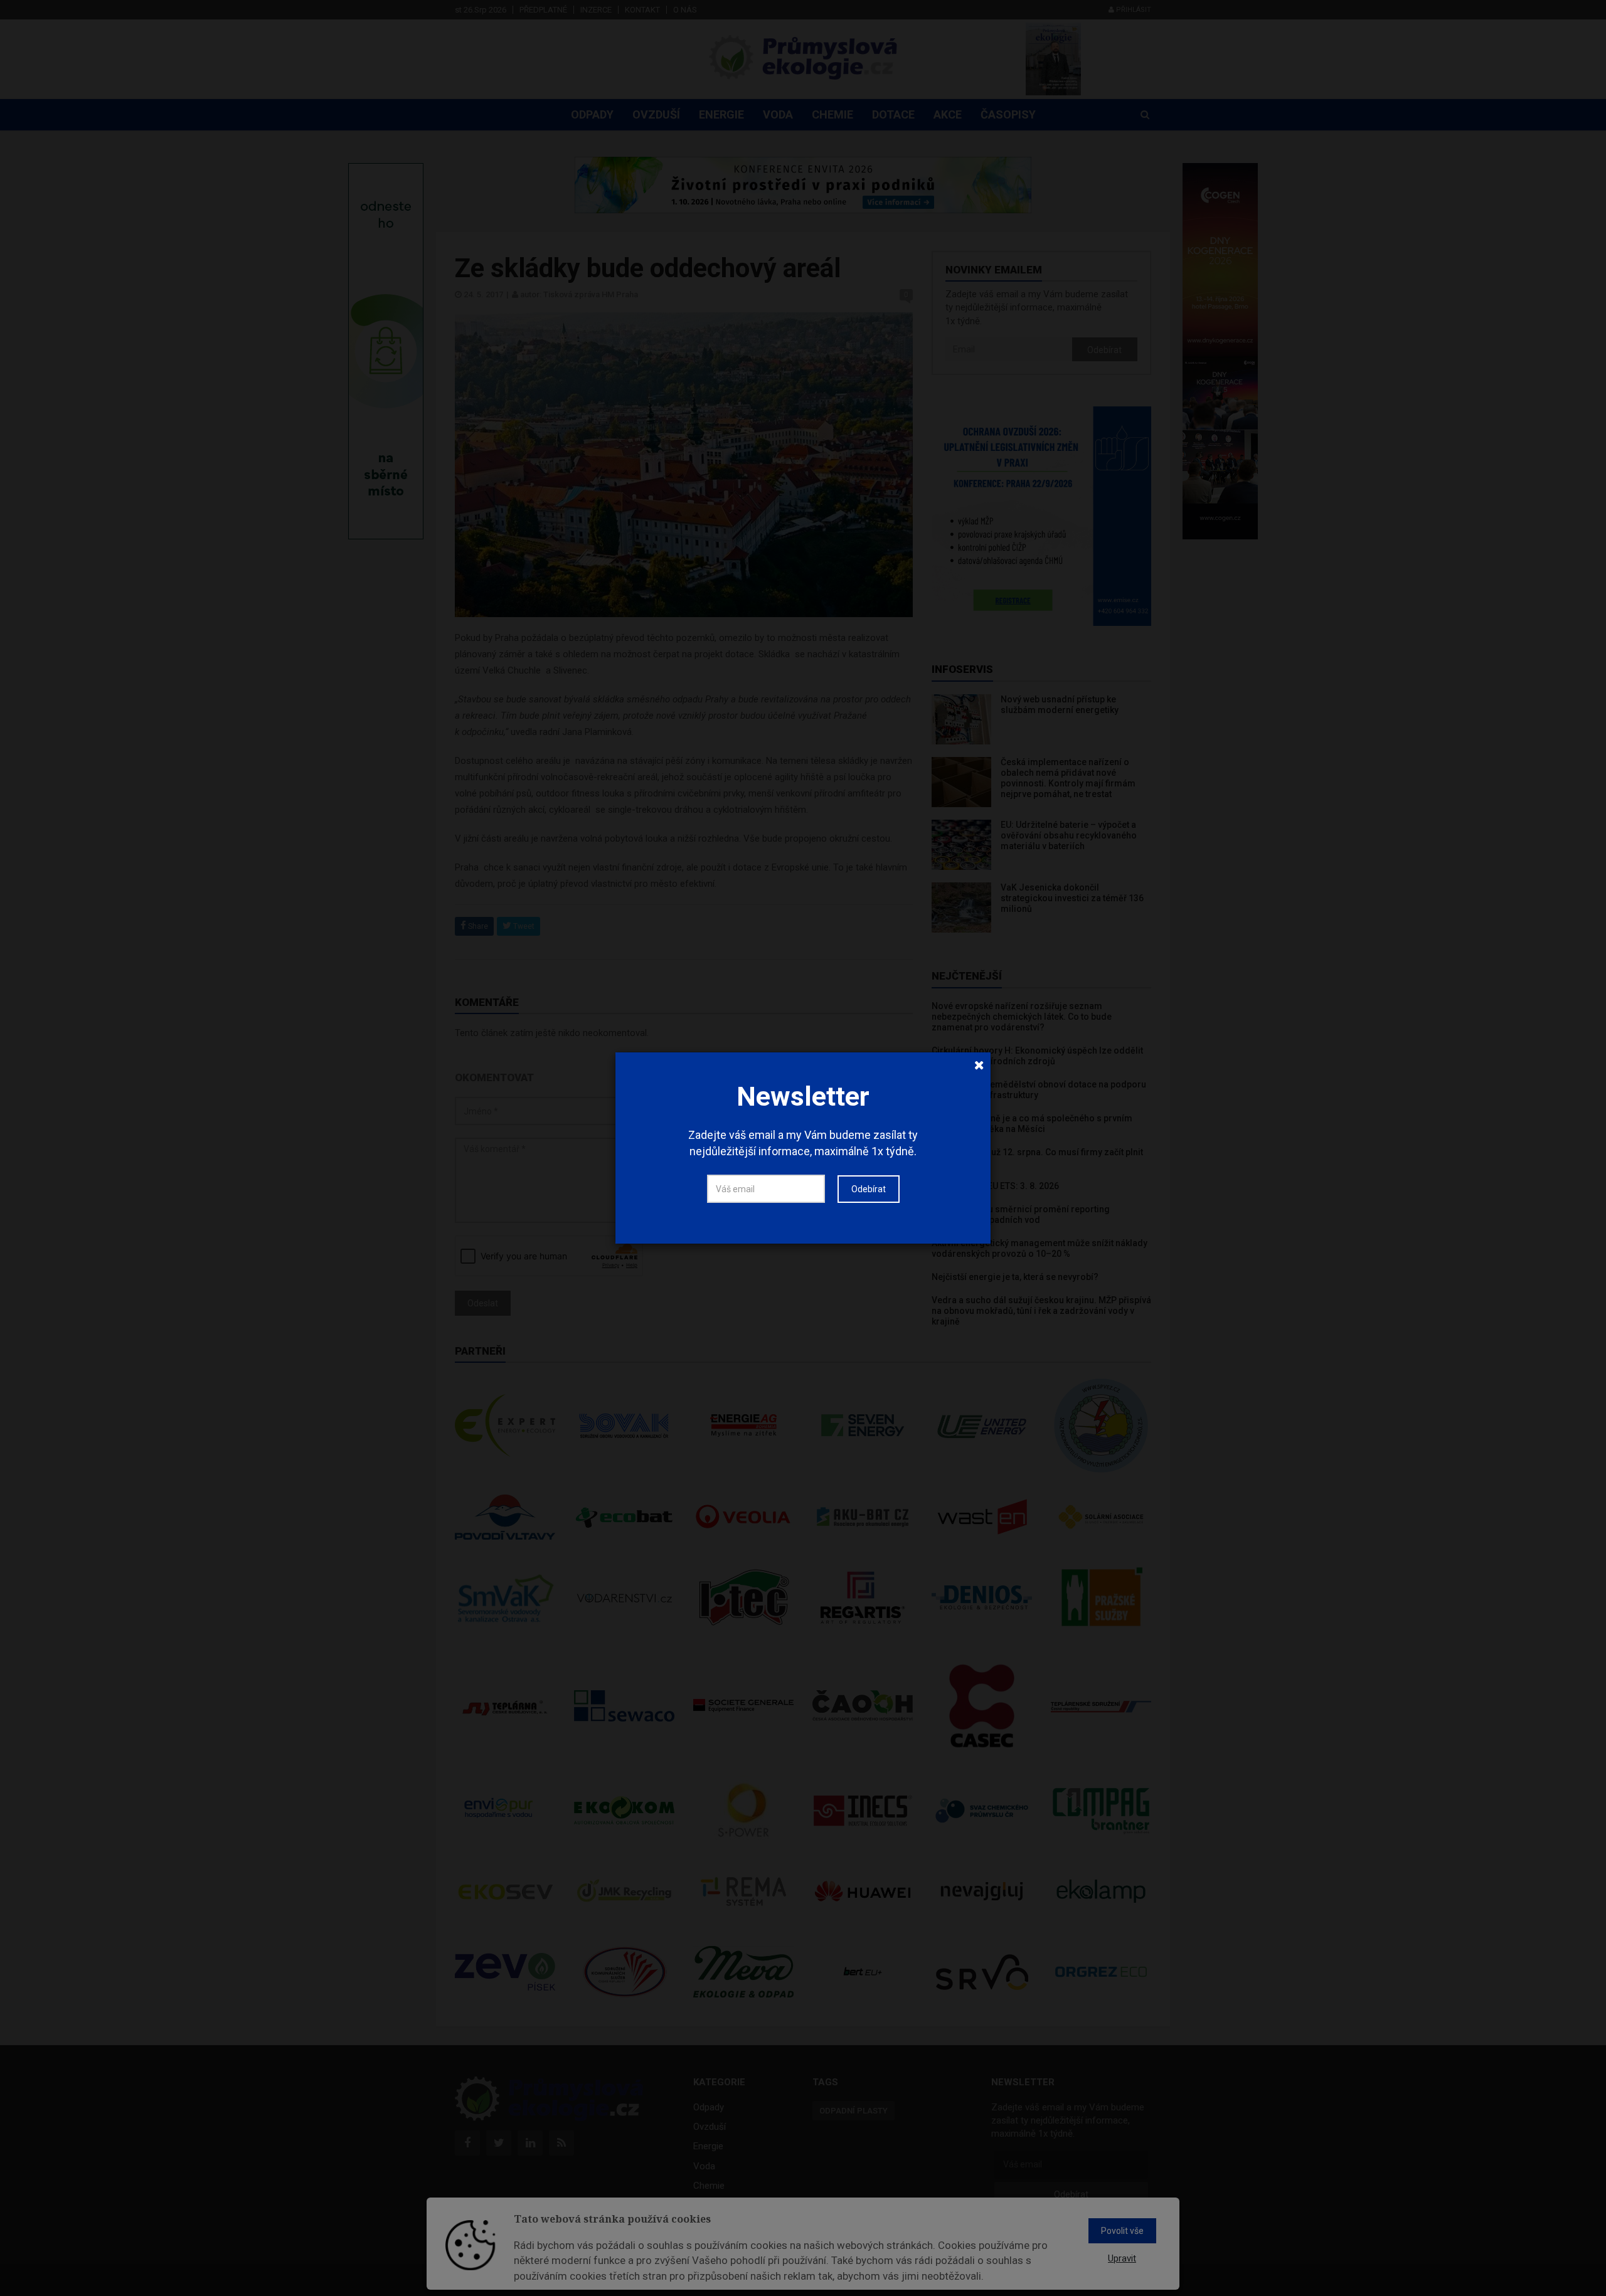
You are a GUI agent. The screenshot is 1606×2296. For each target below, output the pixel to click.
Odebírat (869, 1189)
